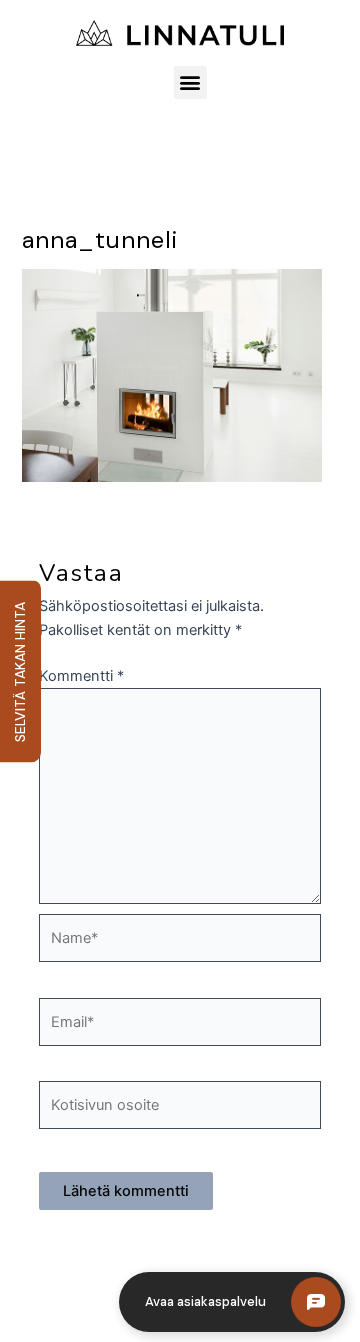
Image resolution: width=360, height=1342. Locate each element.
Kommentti (81, 676)
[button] (190, 82)
